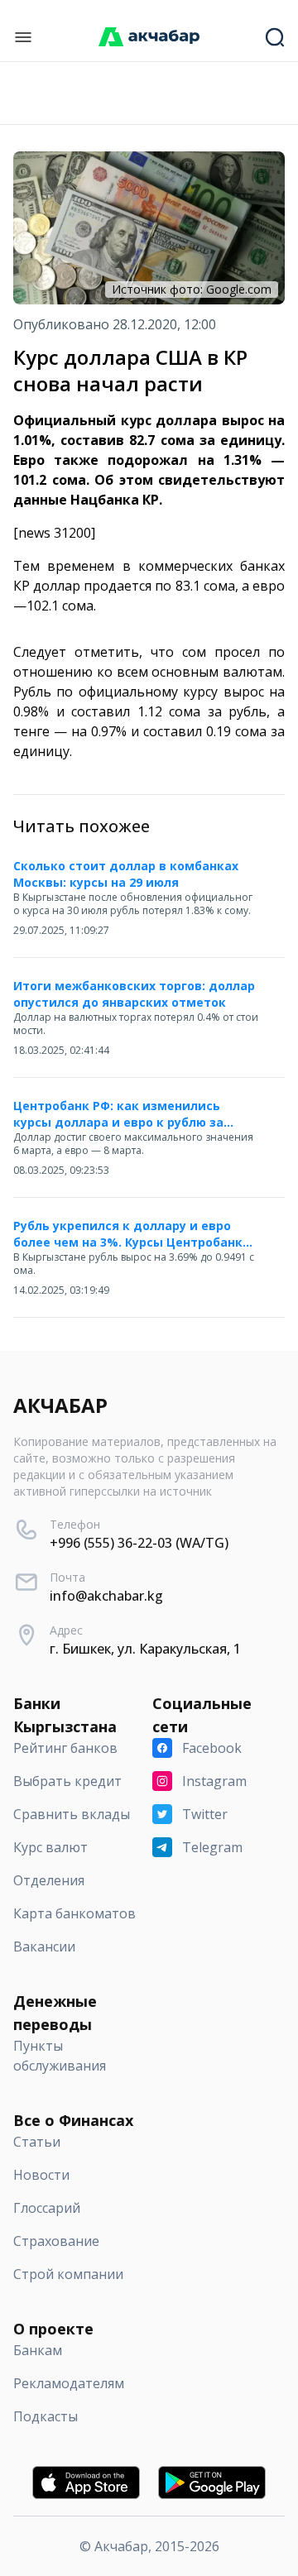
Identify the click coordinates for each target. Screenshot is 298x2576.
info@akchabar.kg (106, 1596)
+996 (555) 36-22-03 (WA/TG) (139, 1543)
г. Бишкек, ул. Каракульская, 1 (145, 1649)
